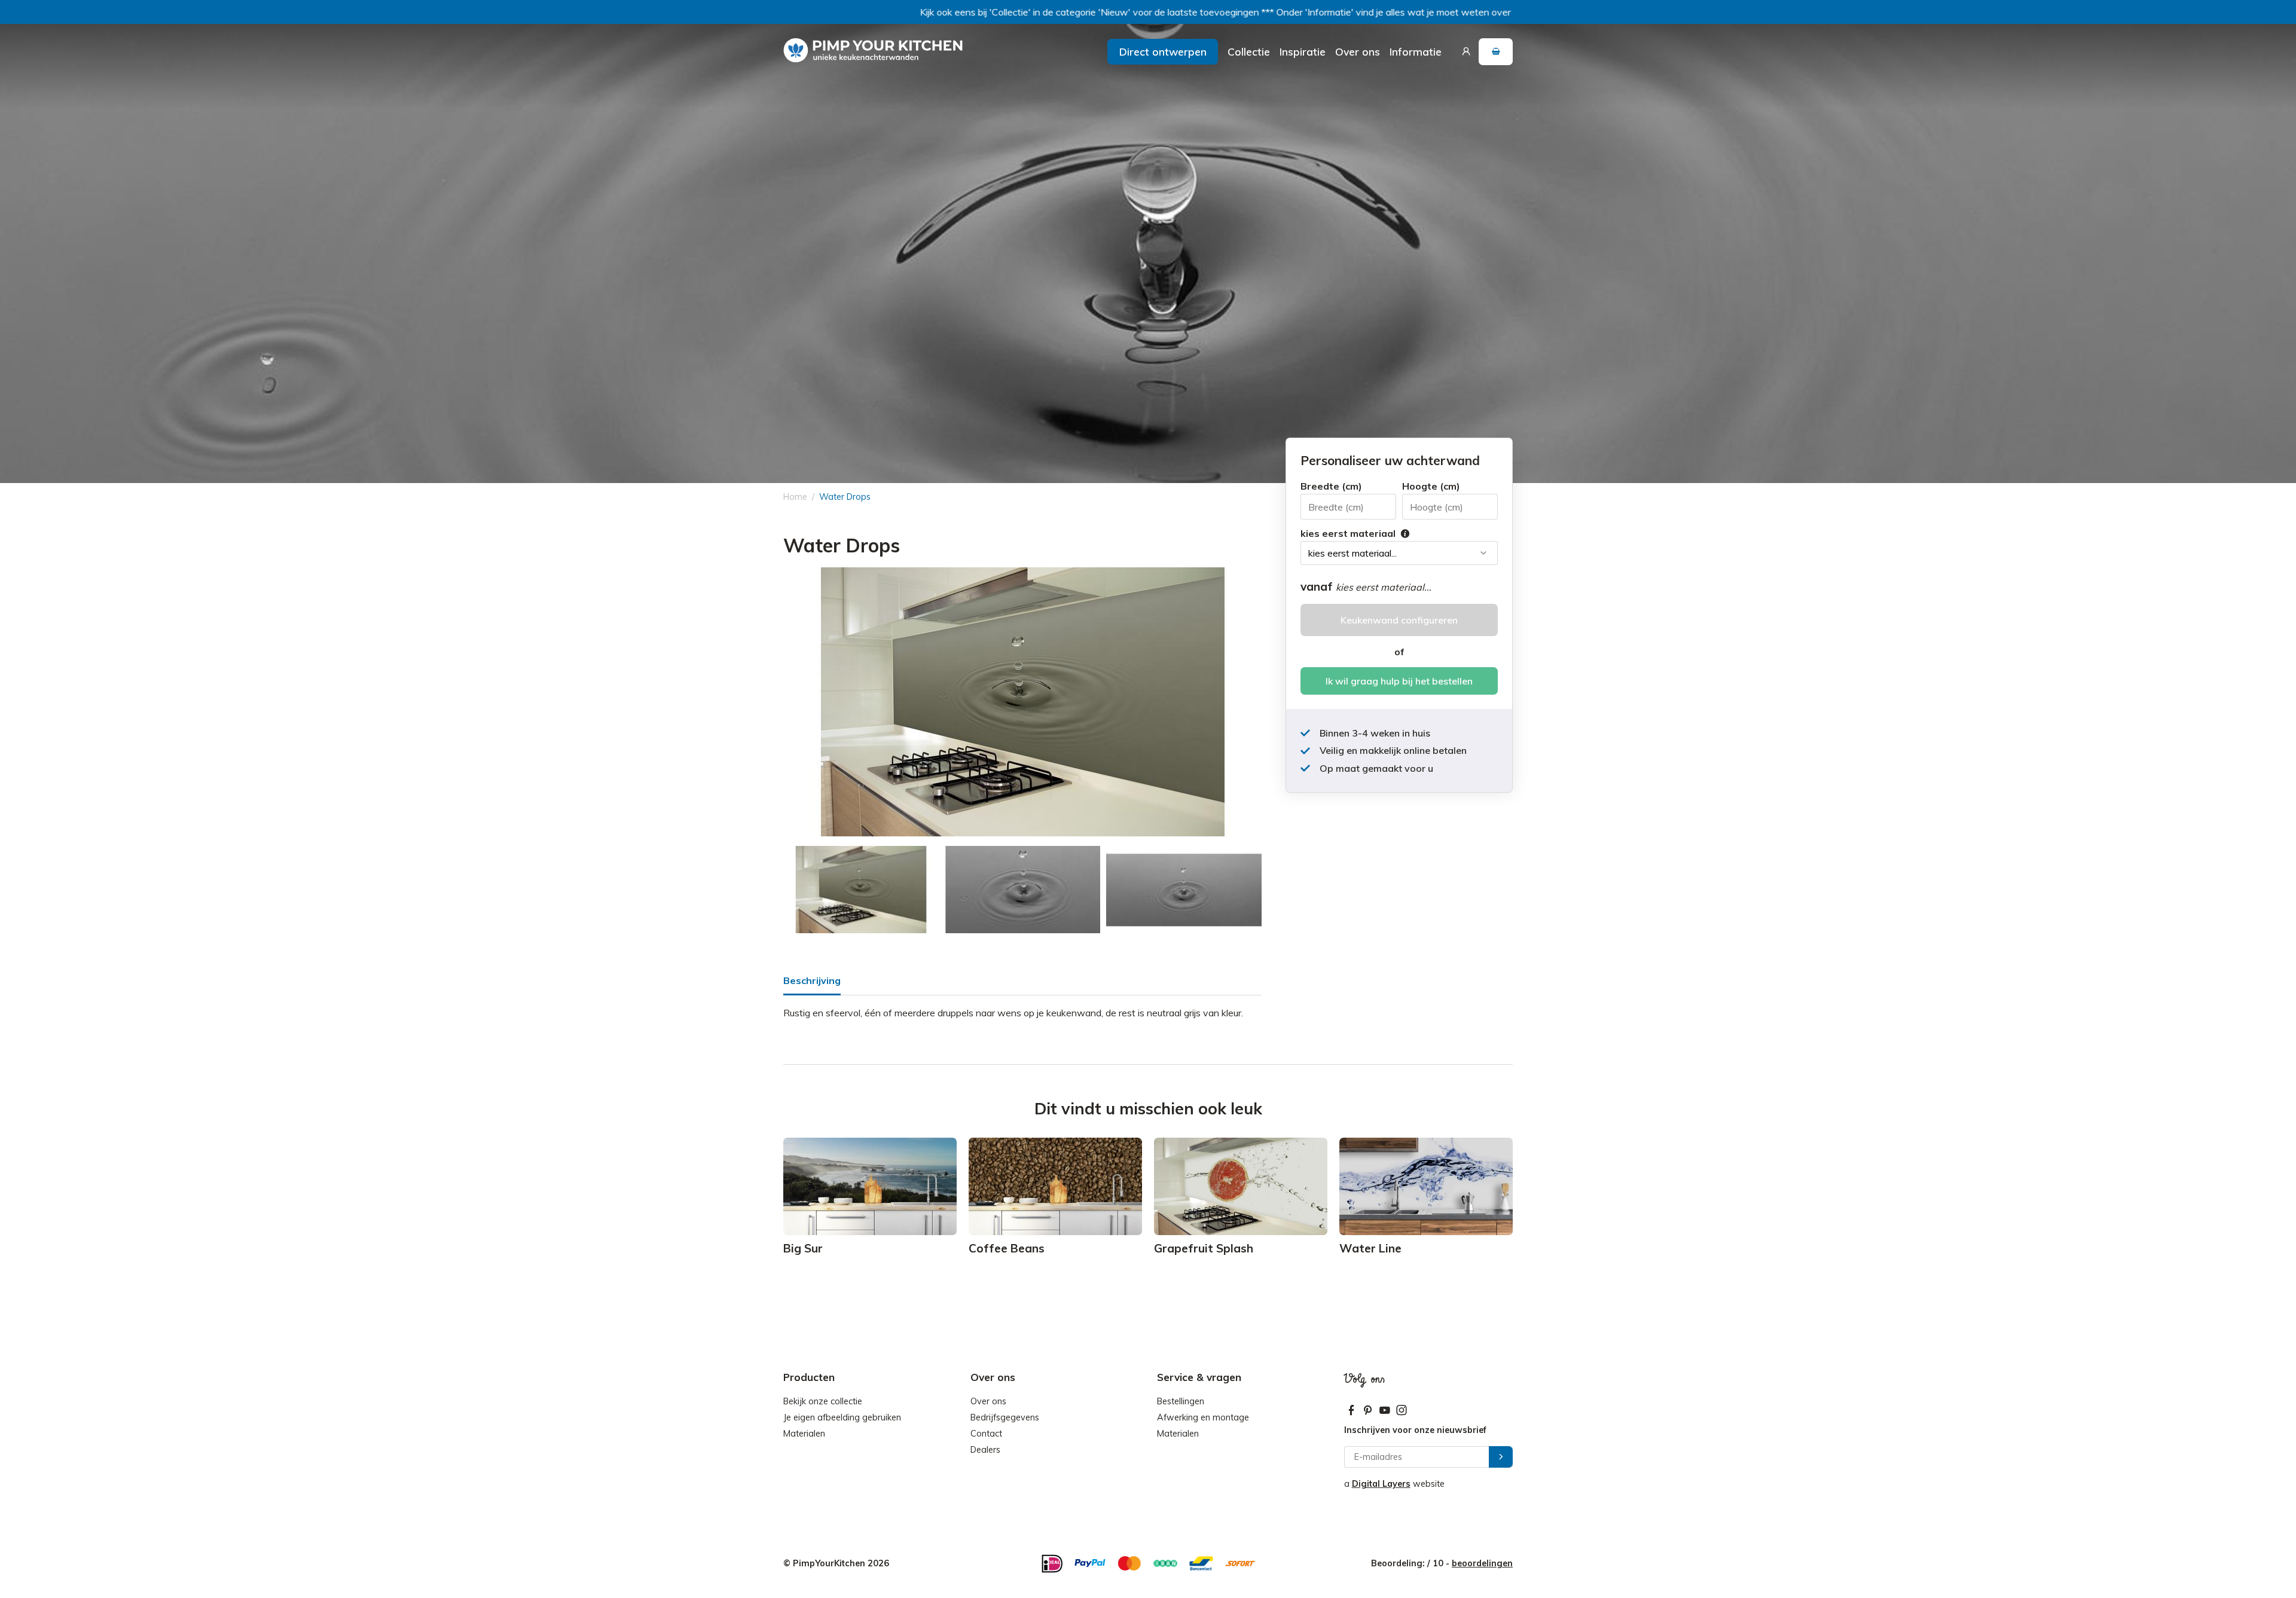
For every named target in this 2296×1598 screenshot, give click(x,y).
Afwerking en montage (1203, 1417)
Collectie (1249, 51)
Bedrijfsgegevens (1005, 1417)
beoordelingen (1482, 1563)
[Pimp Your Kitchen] (873, 51)
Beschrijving (812, 980)
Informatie (1416, 51)
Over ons (1358, 51)
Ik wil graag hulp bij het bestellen (1399, 681)
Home (795, 497)
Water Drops (845, 497)
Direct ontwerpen (1163, 51)
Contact (986, 1434)
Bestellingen (1181, 1401)
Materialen (804, 1434)
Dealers (985, 1450)
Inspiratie (1303, 51)
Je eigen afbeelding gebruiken (842, 1417)
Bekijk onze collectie (823, 1401)
